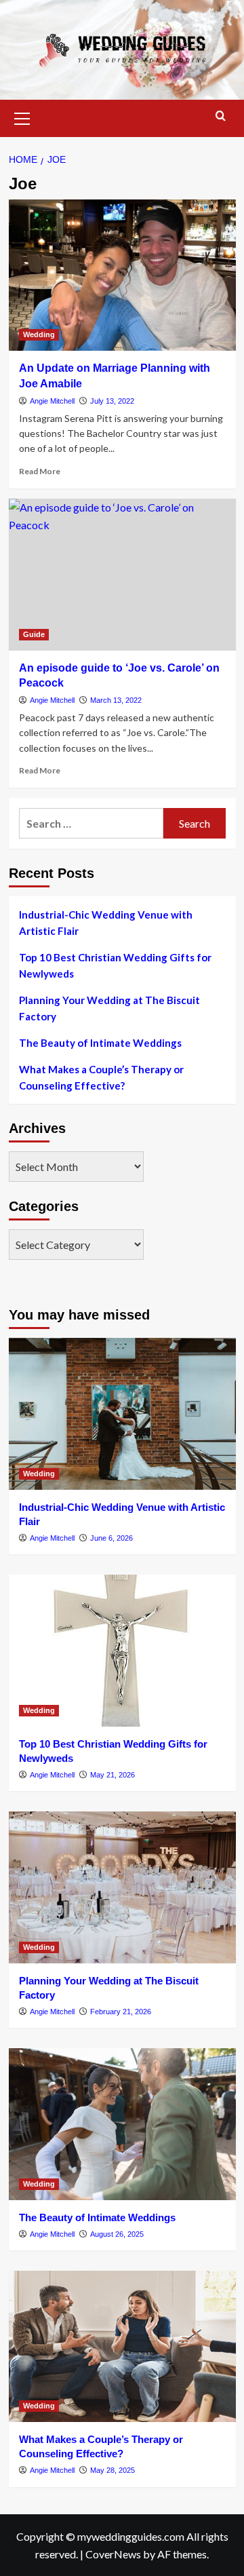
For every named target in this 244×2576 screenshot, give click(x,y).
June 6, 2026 (111, 1538)
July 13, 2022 (112, 401)
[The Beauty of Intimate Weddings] (122, 2124)
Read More (40, 471)
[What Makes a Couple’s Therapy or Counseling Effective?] (122, 2346)
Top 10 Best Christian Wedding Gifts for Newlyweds (115, 965)
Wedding (39, 334)
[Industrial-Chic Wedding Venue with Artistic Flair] (122, 1414)
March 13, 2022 (116, 700)
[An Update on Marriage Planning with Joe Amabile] (122, 275)
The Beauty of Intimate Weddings (100, 1043)
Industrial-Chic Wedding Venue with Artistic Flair (106, 923)
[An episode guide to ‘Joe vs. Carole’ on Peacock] (122, 574)
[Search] (221, 116)
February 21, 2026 (121, 2012)
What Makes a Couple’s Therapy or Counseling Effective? (101, 1077)
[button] (22, 117)
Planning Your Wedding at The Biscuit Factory (109, 1008)
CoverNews (113, 2554)
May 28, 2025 (113, 2470)
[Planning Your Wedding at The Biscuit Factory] (122, 1887)
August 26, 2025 (117, 2234)
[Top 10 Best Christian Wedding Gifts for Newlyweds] (122, 1650)
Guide (34, 634)
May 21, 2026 (113, 1775)
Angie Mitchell (52, 401)
